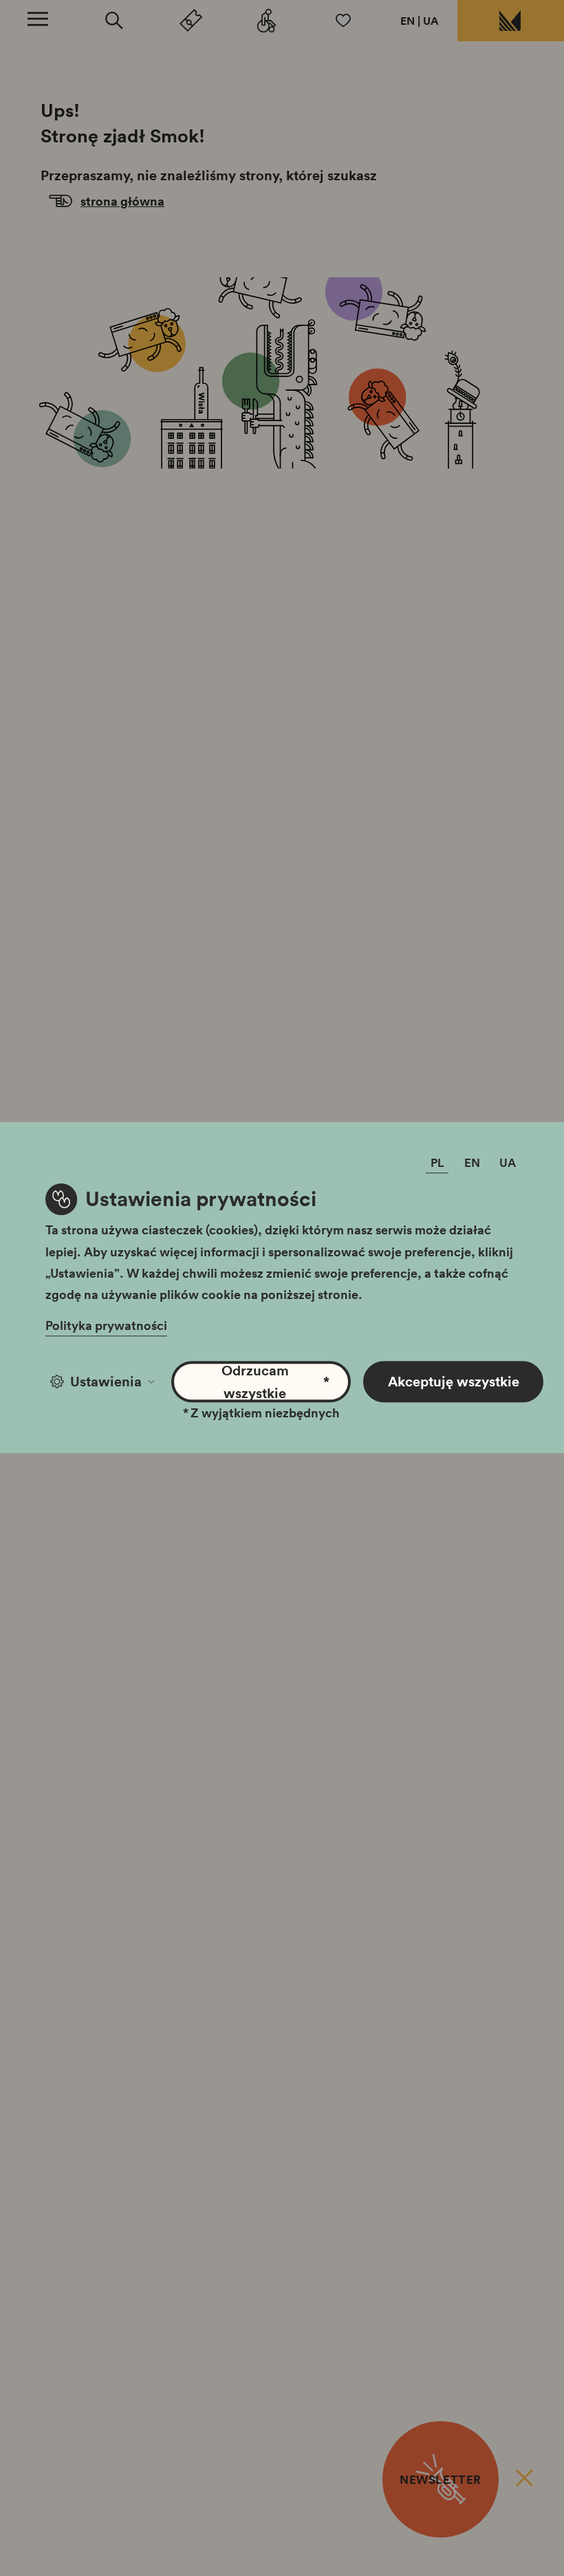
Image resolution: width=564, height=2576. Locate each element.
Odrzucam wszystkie (275, 1382)
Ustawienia (106, 1382)
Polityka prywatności (106, 1326)
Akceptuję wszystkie (454, 1382)
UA (431, 21)
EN (408, 21)
